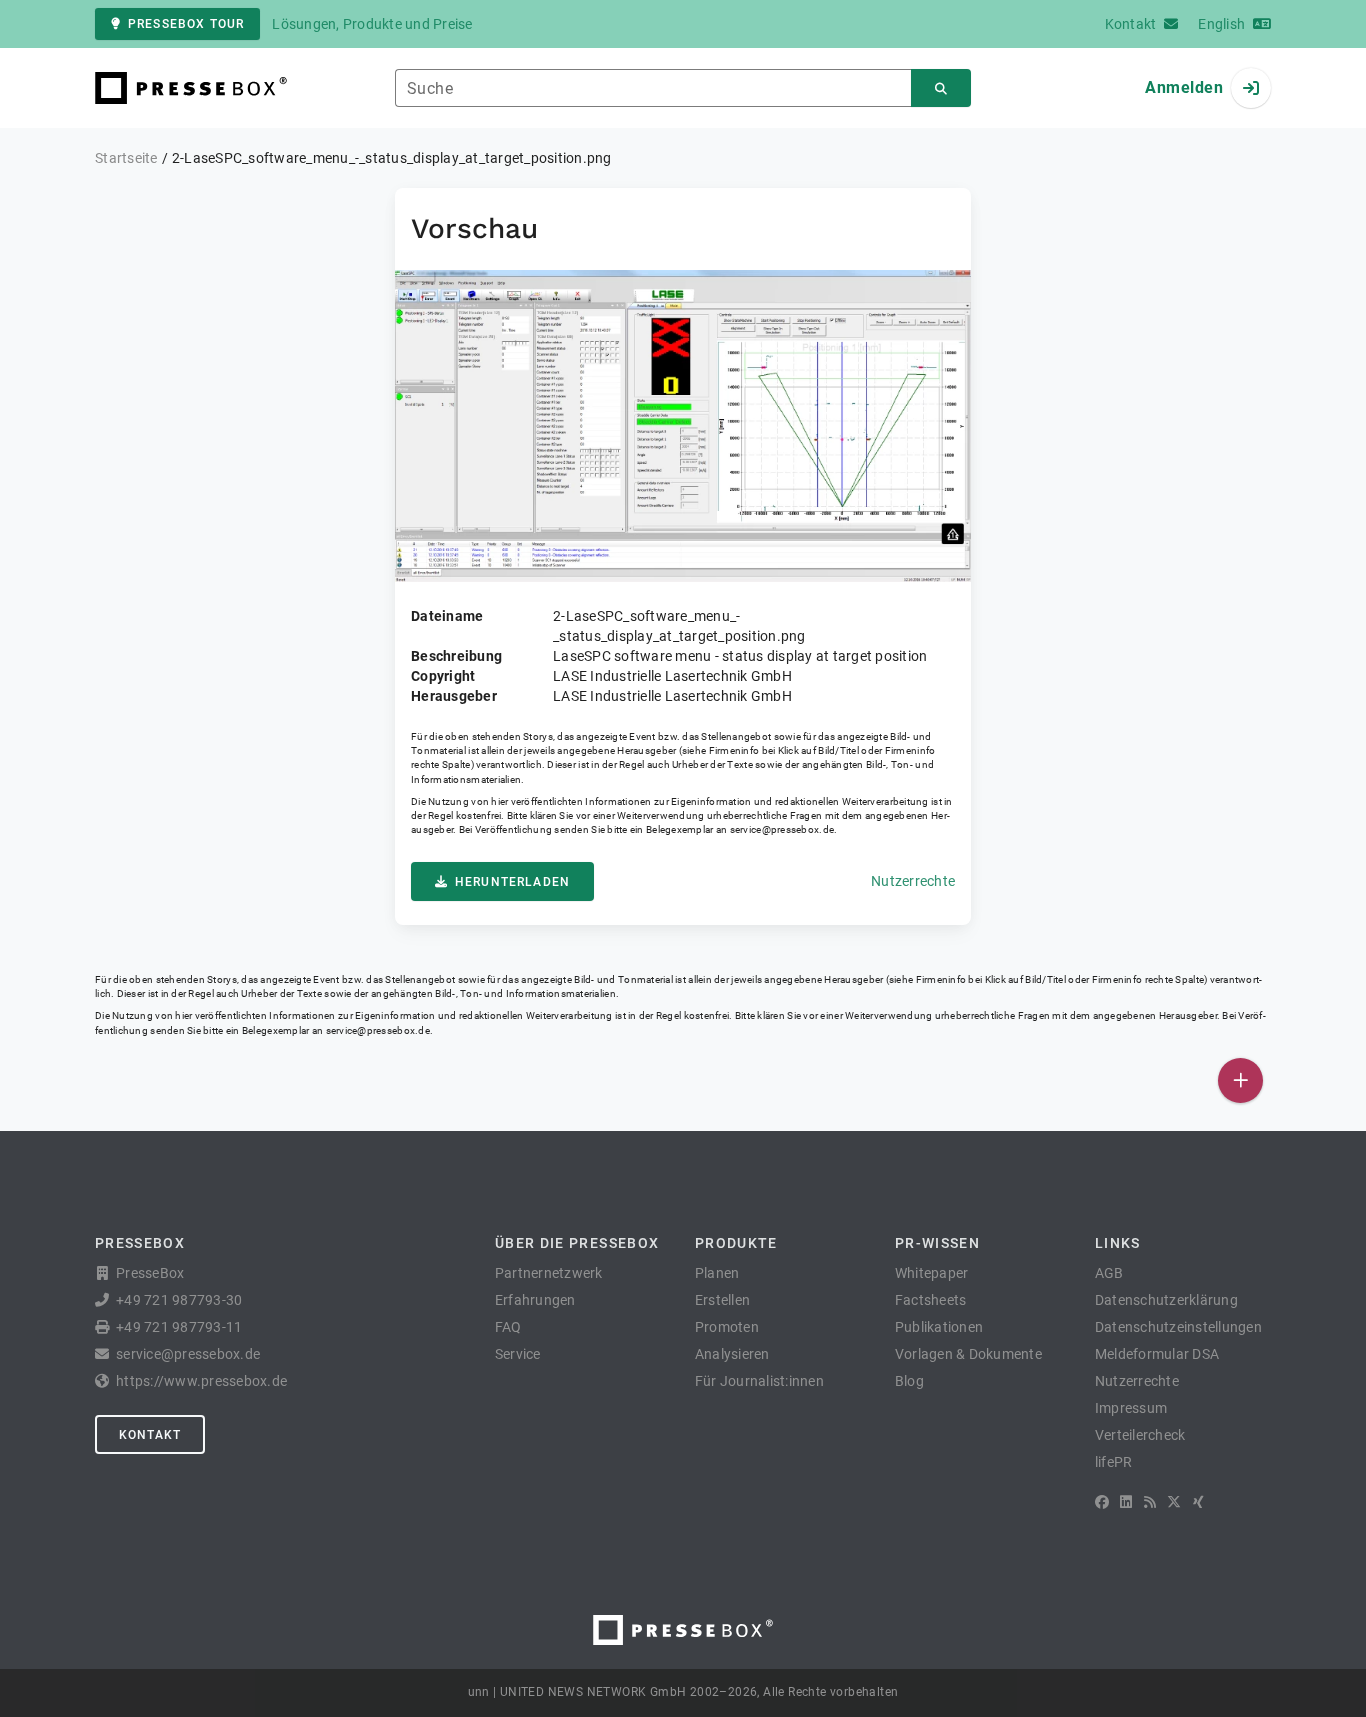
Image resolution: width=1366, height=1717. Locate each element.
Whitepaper (932, 1273)
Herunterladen (512, 882)
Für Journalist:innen (759, 1381)
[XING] (1198, 1502)
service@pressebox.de (782, 829)
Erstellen (722, 1300)
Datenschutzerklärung (1166, 1300)
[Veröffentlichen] (1240, 1080)
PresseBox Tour (186, 24)
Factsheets (931, 1300)
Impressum (1131, 1408)
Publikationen (939, 1327)
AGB (1109, 1273)
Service (518, 1354)
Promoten (727, 1327)
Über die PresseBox (577, 1243)
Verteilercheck (1140, 1435)
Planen (717, 1273)
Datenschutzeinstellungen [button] (1178, 1327)
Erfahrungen (535, 1300)
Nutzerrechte (913, 881)
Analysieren (732, 1354)
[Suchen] (941, 88)
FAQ (508, 1327)
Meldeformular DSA (1157, 1354)
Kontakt (150, 1435)
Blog (909, 1381)
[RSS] (1150, 1502)
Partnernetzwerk (549, 1273)
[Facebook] (1102, 1502)
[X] (1174, 1502)
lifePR (1114, 1462)
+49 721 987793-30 (179, 1300)
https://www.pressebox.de (201, 1381)
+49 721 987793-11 (179, 1327)
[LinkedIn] (1126, 1502)
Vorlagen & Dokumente (968, 1354)
